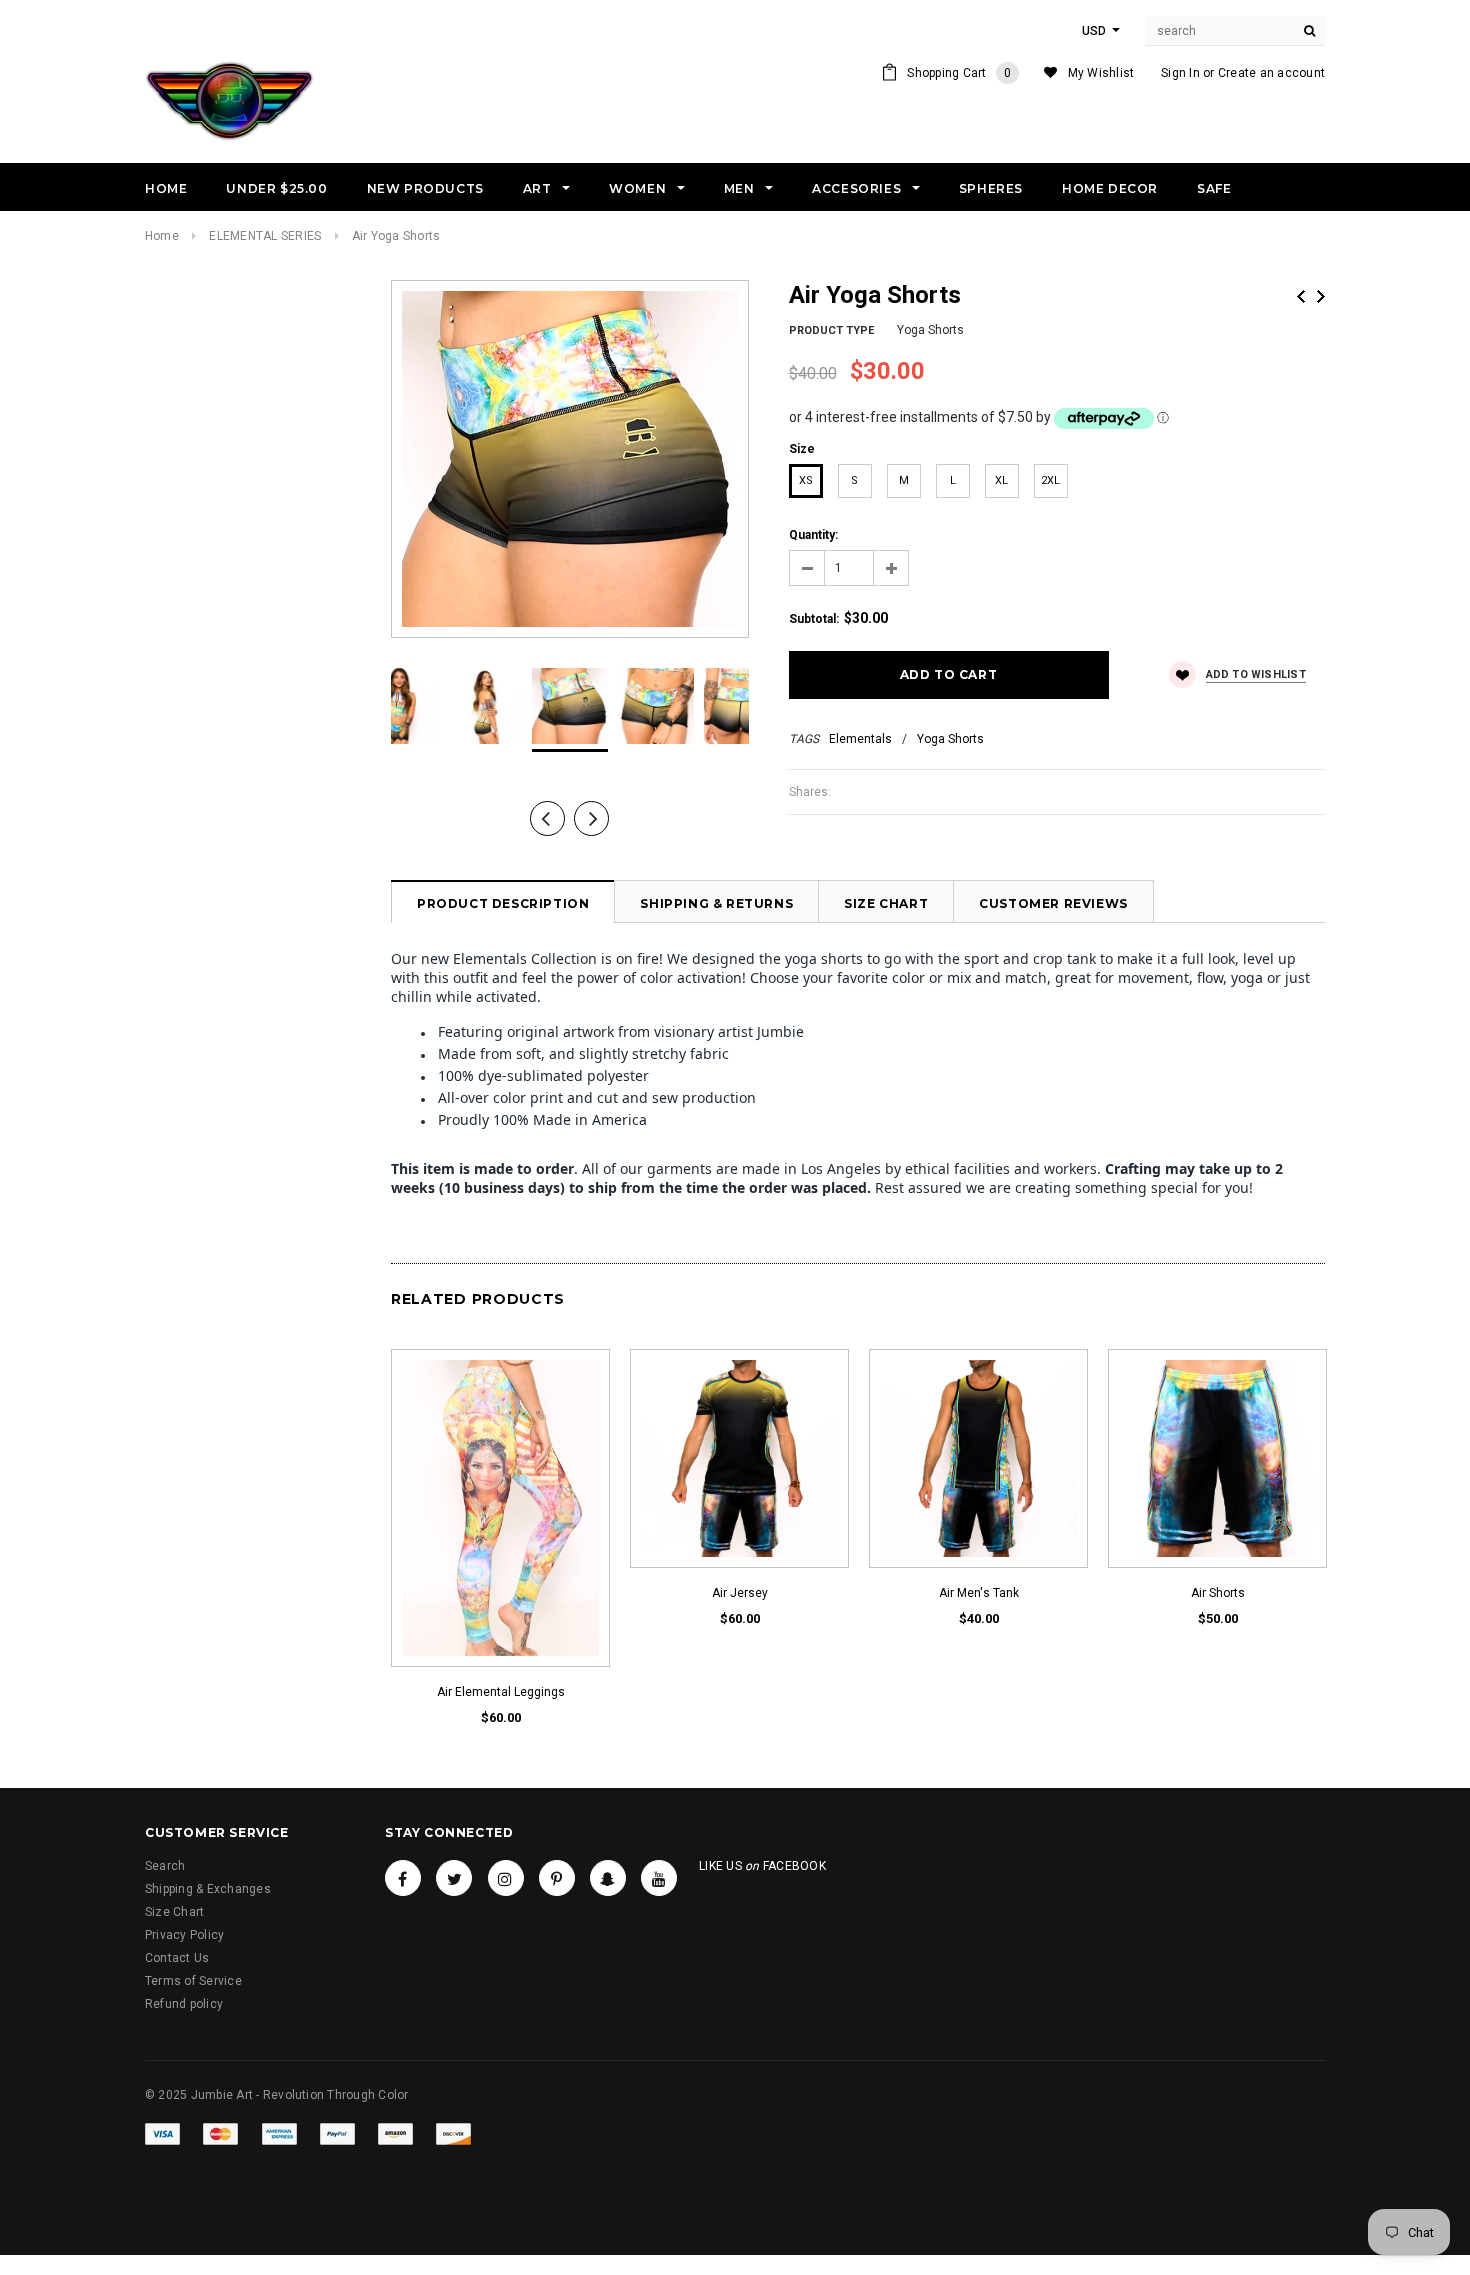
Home (162, 236)
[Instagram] (506, 1878)
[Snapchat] (608, 1878)
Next (1321, 296)
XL (1001, 480)
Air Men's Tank (979, 1593)
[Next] (591, 818)
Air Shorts (1218, 1593)
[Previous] (547, 818)
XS (806, 480)
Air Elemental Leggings (501, 1692)
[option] (570, 459)
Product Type (831, 330)
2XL (1050, 480)
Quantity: (813, 535)
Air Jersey (740, 1593)
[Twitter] (454, 1878)
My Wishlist (1101, 73)
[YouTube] (659, 1878)
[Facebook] (403, 1878)
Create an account (1271, 73)
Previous (1301, 296)
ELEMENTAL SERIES (265, 236)
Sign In (1180, 73)
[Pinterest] (557, 1878)
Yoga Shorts (950, 739)
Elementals (860, 739)
